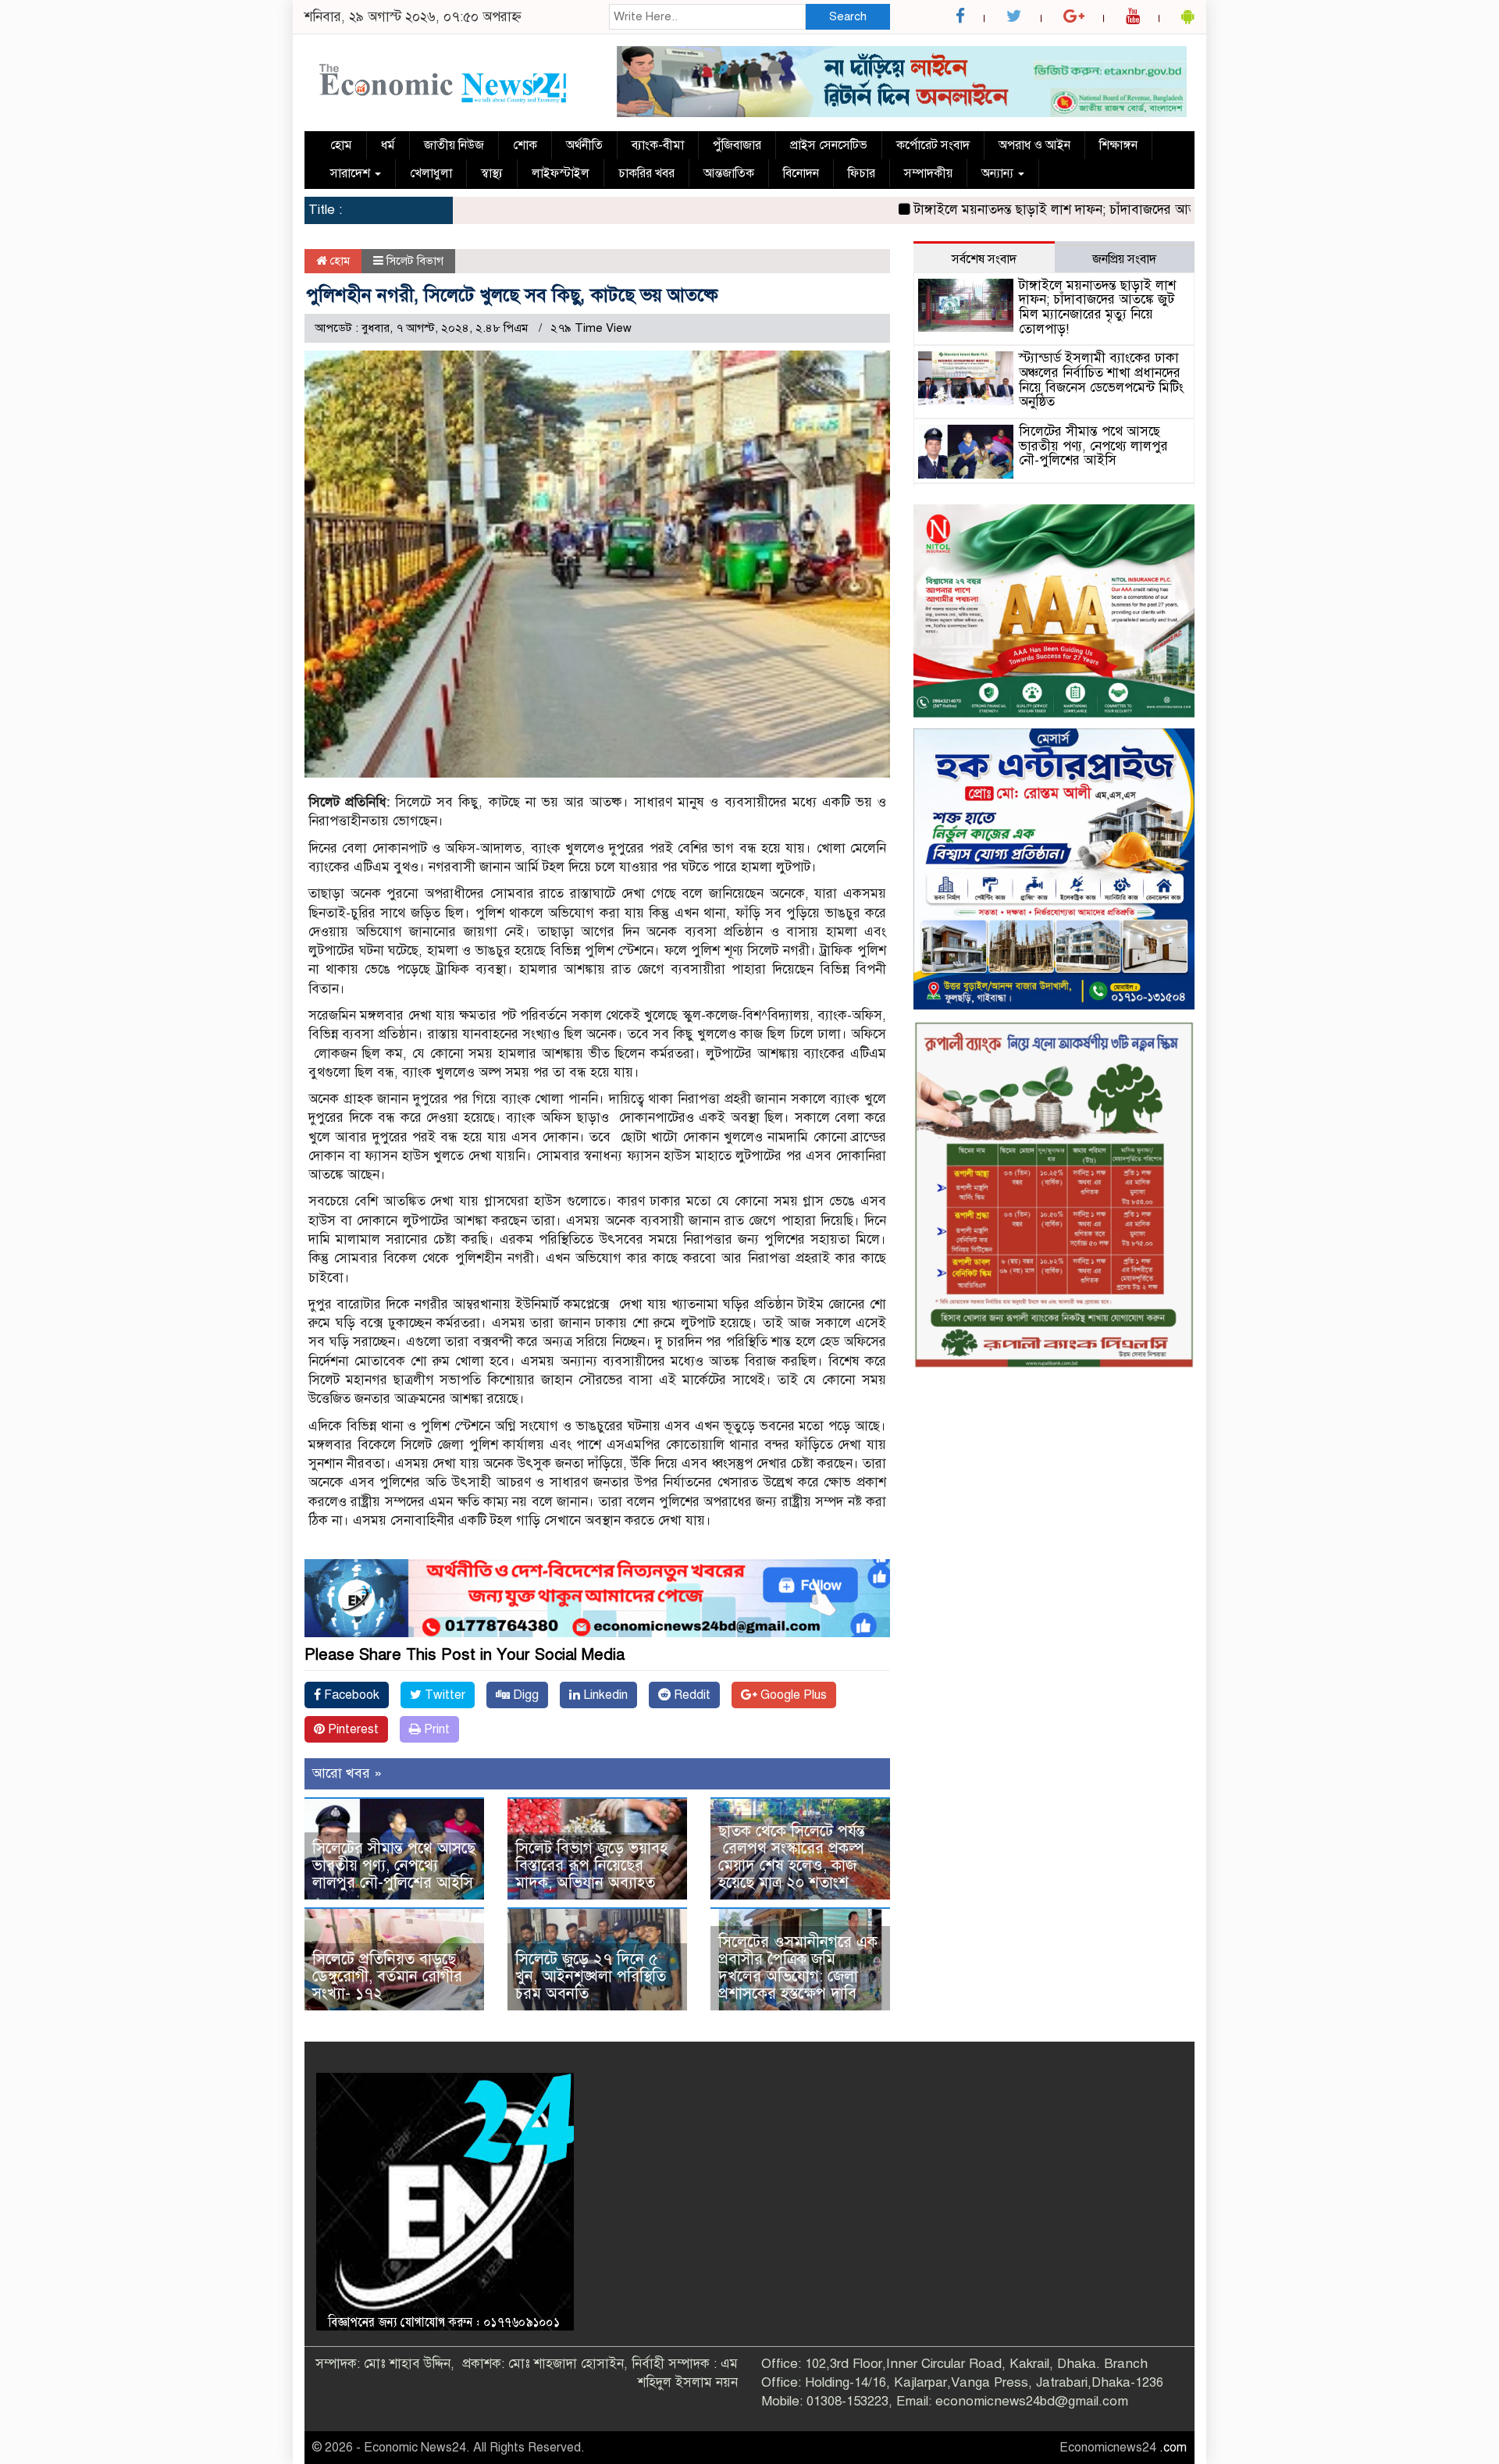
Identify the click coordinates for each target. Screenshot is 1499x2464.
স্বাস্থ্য (492, 173)
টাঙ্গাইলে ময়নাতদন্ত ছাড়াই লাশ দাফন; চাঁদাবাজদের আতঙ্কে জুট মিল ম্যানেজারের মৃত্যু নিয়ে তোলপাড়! (1082, 210)
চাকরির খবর (646, 173)
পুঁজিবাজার (737, 145)
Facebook (350, 1695)
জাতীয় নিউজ (454, 145)
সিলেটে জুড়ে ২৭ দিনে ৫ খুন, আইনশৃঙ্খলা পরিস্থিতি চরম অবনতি (591, 1976)
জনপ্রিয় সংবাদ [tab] (1124, 259)
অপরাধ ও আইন (1034, 145)
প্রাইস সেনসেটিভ (829, 145)
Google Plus (792, 1695)
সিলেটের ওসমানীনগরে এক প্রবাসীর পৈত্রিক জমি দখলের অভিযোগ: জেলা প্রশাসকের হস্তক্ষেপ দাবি (798, 1968)
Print (435, 1729)
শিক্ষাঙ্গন (1118, 145)
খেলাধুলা (431, 173)
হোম (341, 145)
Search (848, 16)
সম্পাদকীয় (928, 173)
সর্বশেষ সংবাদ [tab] (984, 259)
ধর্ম (388, 145)
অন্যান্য (999, 173)
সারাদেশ (352, 173)
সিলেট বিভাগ (415, 261)
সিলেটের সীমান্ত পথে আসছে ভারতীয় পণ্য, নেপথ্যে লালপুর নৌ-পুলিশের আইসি (394, 1866)
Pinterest (352, 1729)
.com (1173, 2448)
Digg (524, 1695)
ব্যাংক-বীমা (658, 145)
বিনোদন (801, 173)
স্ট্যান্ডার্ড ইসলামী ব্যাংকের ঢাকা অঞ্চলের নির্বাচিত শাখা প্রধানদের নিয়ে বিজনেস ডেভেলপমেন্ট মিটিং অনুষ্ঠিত (1101, 380)
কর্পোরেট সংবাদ (933, 145)
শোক (525, 145)
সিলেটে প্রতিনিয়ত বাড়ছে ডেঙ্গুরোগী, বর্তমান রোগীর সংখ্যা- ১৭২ (387, 1976)
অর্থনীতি (584, 145)
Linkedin (604, 1695)
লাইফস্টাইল (561, 173)
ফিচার (862, 173)
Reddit (691, 1695)
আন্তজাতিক (729, 173)
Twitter (443, 1695)
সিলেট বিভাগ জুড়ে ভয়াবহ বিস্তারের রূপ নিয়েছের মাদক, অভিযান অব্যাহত (591, 1866)
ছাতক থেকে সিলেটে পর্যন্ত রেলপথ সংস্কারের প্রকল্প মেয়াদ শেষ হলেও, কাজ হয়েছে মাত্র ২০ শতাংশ (792, 1857)
